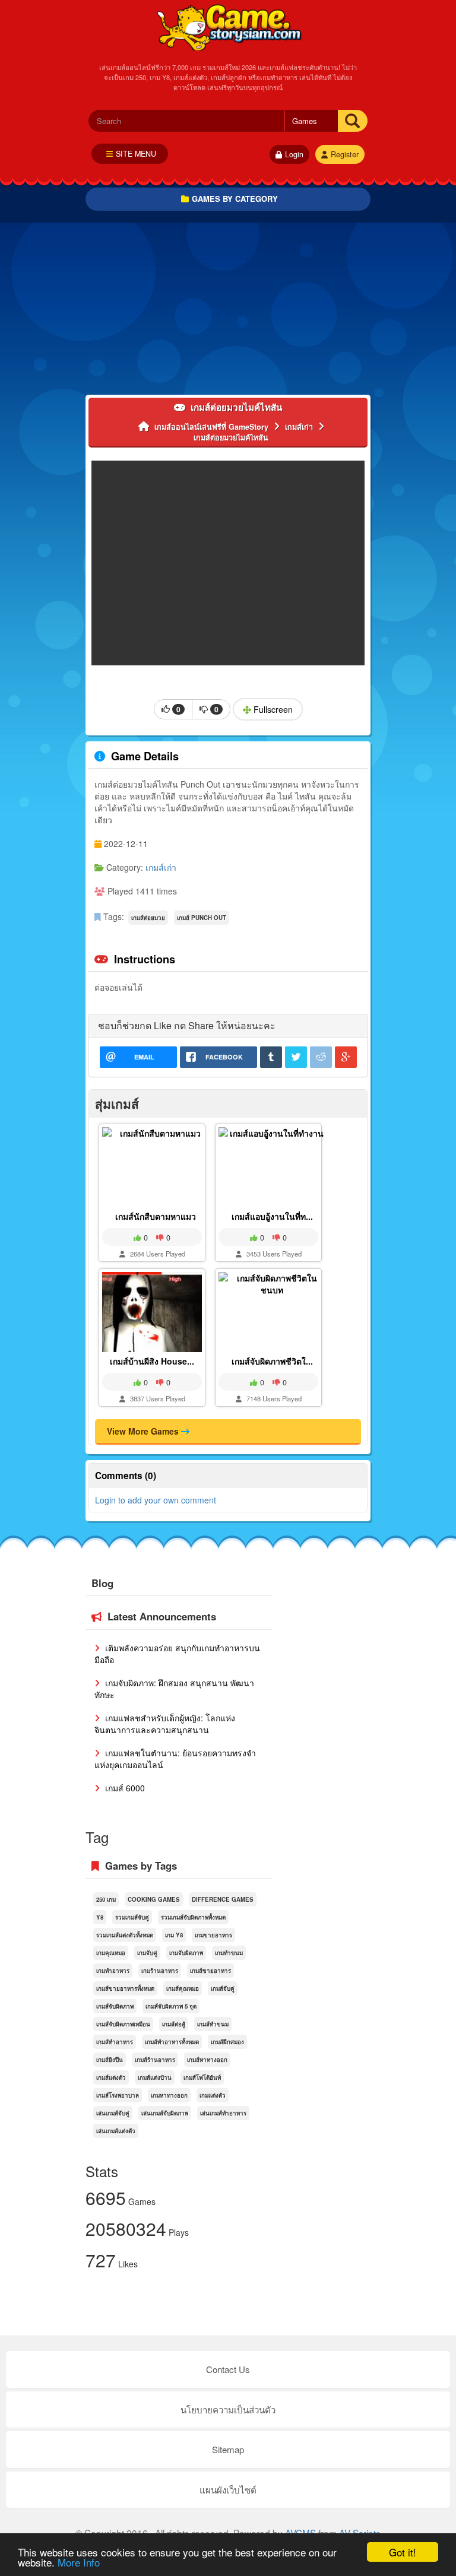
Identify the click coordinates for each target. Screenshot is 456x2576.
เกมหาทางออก (169, 2095)
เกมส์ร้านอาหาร (155, 2060)
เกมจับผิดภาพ (186, 1953)
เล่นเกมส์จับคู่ (113, 2113)
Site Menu (136, 154)
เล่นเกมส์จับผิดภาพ (165, 2113)
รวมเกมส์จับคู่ (132, 1917)
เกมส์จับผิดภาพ (115, 2006)
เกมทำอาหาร (113, 1971)
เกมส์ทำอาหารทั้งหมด (172, 2042)
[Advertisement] (228, 312)
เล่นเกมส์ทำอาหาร (223, 2113)
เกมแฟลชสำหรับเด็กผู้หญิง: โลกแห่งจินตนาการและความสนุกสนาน (165, 1724)
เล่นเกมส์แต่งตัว (116, 2131)
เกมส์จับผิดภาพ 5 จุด (171, 2006)
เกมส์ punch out (202, 918)
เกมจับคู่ (147, 1953)
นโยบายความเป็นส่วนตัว (228, 2410)
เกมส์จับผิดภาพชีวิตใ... (272, 1361)
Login (294, 154)
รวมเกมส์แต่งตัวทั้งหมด (125, 1935)
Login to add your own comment (156, 1500)
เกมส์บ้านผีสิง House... (152, 1361)
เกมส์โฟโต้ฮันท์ (202, 2077)
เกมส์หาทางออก (207, 2060)
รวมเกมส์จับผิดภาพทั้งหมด (193, 1917)
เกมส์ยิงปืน (110, 2060)
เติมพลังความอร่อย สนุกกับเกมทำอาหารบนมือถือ (177, 1654)
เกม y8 (174, 1935)
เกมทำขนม (229, 1953)
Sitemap (228, 2449)
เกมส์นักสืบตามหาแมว (156, 1216)
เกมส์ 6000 (124, 1788)
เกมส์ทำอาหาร (115, 2042)
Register (345, 154)
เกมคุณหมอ (111, 1953)
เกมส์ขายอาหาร (210, 1971)
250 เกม (106, 1899)
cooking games (154, 1899)
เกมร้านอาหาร (160, 1971)
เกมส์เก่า (161, 867)
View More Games (144, 1431)
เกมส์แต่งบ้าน (155, 2077)
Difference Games (223, 1899)
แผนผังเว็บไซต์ (228, 2490)
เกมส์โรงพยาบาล (118, 2095)
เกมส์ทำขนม (213, 2024)
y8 (100, 1917)
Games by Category (235, 199)
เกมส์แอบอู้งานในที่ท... (272, 1216)
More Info (79, 2562)
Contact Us (228, 2369)
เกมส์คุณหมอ (183, 1988)
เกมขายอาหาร (213, 1935)
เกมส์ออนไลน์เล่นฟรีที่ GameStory (228, 27)
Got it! (403, 2552)
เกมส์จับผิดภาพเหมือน (123, 2024)
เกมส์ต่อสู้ (174, 2024)
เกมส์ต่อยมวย (148, 918)
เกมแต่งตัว (213, 2095)
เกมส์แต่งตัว (111, 2077)
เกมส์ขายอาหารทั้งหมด (125, 1988)
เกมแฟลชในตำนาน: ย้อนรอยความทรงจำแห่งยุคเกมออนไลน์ (175, 1759)
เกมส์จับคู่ (223, 1988)
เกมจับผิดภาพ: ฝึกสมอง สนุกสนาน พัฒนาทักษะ (174, 1689)
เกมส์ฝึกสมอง (227, 2042)
